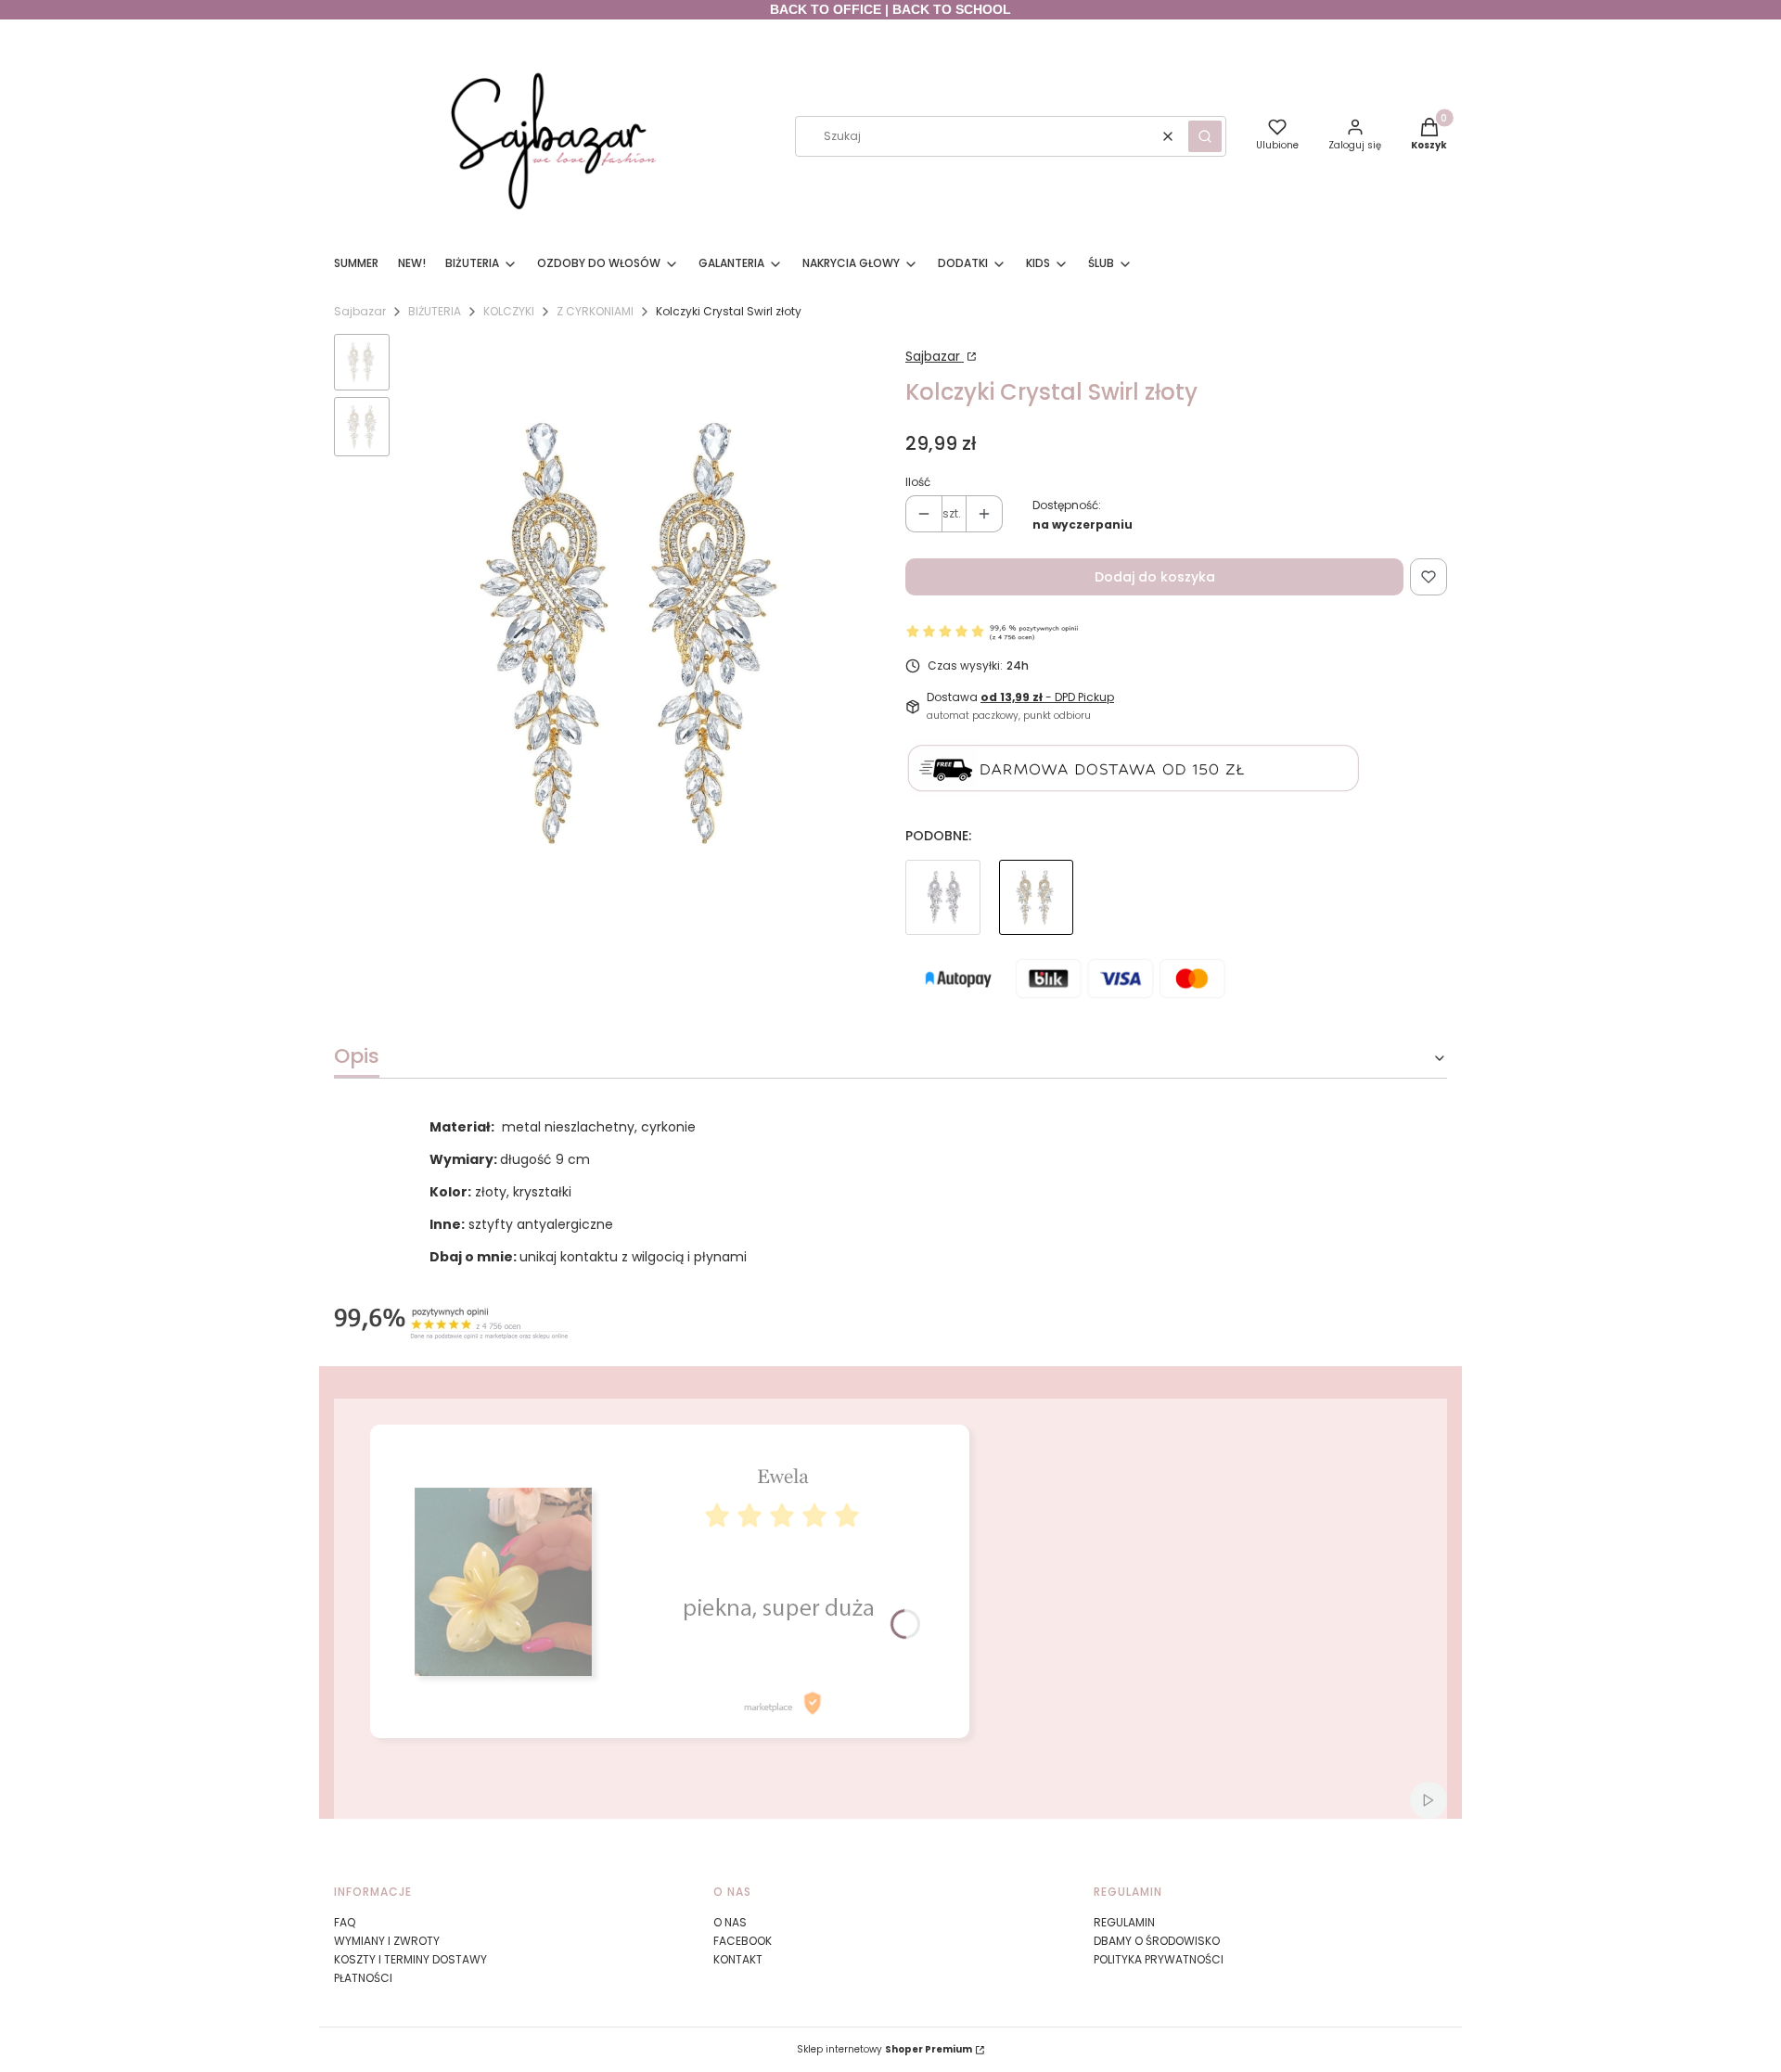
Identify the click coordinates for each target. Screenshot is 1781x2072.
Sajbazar (360, 311)
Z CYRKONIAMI (595, 311)
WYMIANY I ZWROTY (387, 1941)
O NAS (730, 1922)
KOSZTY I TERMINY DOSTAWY (410, 1959)
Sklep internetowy (884, 2049)
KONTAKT (738, 1959)
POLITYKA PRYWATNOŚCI (1159, 1959)
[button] (1205, 136)
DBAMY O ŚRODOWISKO (1157, 1941)
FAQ (345, 1922)
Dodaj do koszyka (1155, 577)
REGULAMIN (1124, 1922)
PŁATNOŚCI (363, 1978)
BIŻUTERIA (435, 311)
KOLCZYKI (509, 311)
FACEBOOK (743, 1941)
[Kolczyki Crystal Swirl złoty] (1037, 897)
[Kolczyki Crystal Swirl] (943, 897)
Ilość (918, 482)
